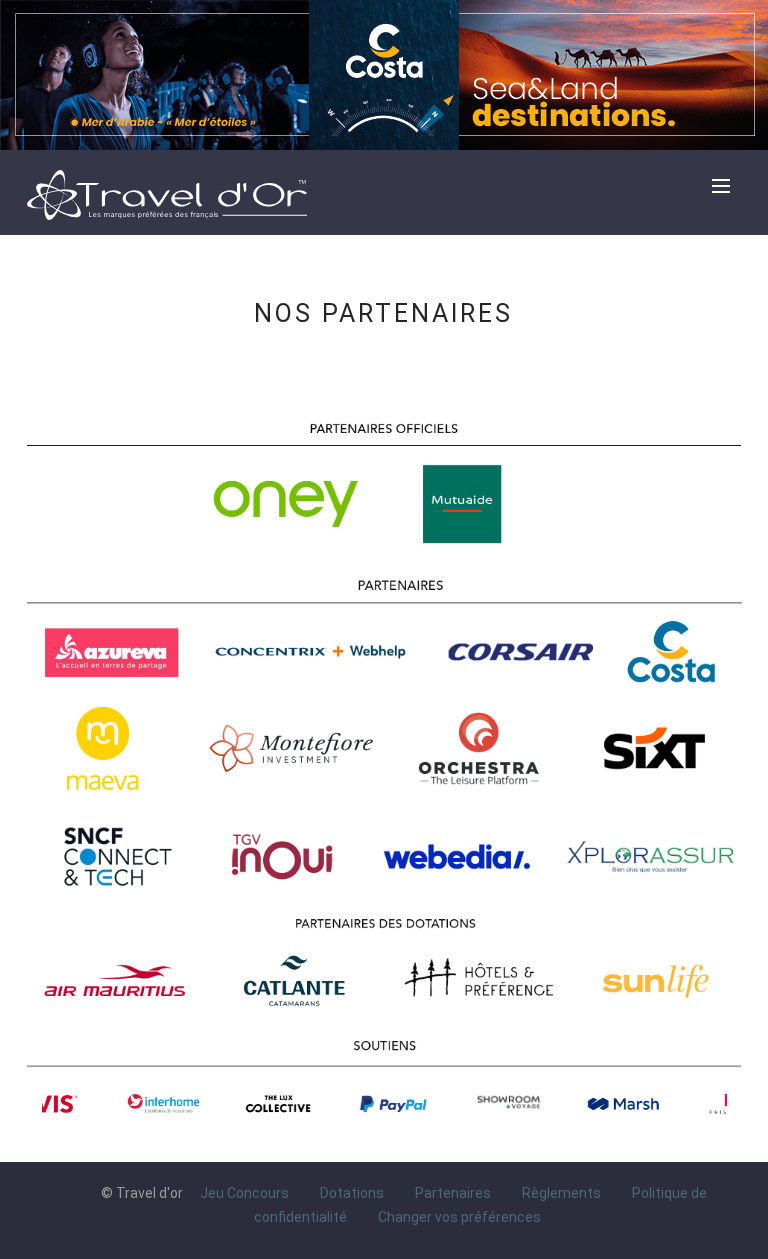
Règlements (561, 1193)
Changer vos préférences (459, 1216)
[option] (105, 1104)
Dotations (352, 1193)
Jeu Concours (244, 1193)
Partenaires (453, 1193)
